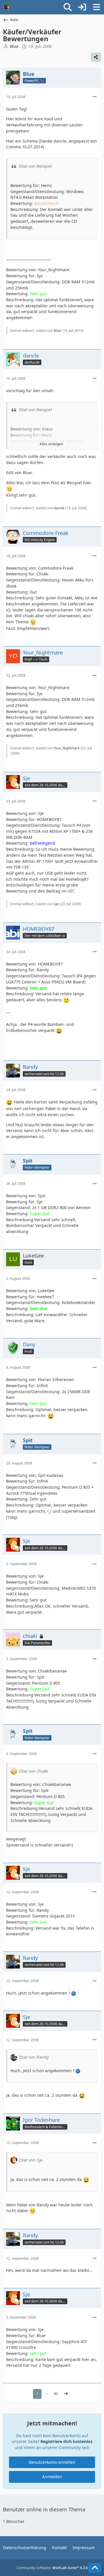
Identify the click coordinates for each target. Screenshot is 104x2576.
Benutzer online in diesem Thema (44, 2509)
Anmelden (52, 2477)
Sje (56, 904)
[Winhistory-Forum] (7, 7)
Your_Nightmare (67, 748)
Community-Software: (52, 2568)
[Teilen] (96, 57)
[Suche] (68, 7)
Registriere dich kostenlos (66, 2441)
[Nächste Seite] (66, 2394)
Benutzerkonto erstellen (52, 2462)
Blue (57, 331)
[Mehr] (94, 97)
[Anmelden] (82, 7)
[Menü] (96, 7)
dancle (59, 508)
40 (56, 2394)
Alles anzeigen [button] (51, 444)
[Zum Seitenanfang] (95, 2568)
